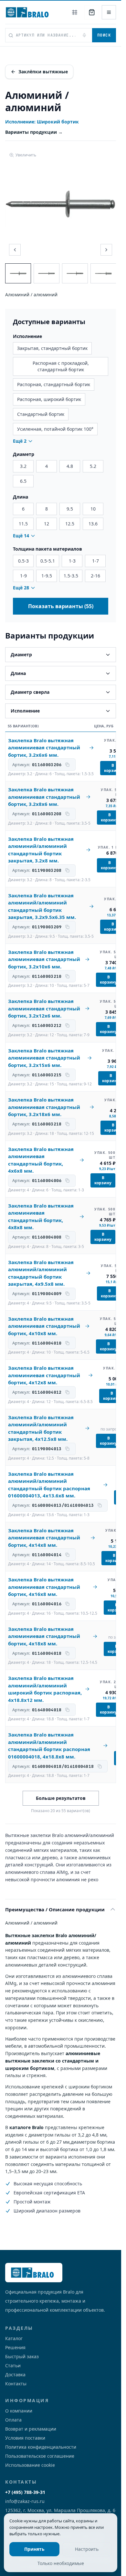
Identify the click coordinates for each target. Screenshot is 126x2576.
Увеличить (26, 155)
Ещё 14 (21, 536)
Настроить (87, 2549)
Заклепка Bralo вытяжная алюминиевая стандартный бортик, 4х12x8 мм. (44, 1375)
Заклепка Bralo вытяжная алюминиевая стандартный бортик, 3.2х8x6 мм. (44, 797)
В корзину (113, 768)
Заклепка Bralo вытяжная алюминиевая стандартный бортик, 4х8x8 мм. (41, 1217)
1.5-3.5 (71, 576)
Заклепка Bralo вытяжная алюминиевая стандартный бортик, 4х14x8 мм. (44, 1538)
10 (93, 509)
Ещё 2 (20, 441)
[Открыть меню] (109, 12)
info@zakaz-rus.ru (25, 2501)
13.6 (93, 524)
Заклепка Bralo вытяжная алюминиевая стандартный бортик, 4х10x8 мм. (44, 1326)
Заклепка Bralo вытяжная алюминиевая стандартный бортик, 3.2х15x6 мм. (44, 1058)
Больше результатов (61, 1798)
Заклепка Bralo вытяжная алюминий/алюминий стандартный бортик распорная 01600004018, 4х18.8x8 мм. (49, 1746)
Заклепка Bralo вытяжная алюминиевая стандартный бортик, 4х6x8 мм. (41, 1160)
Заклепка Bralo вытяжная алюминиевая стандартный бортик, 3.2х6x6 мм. (44, 748)
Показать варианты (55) (61, 606)
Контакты (16, 2384)
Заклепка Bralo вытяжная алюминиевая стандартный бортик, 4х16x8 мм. (44, 1587)
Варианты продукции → (34, 132)
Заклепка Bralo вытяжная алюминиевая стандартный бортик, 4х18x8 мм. (44, 1636)
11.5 (23, 524)
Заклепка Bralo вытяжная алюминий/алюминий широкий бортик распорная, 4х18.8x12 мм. (45, 1689)
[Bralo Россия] (29, 12)
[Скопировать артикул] (68, 765)
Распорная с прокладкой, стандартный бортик (61, 366)
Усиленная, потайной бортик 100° (55, 429)
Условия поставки (25, 2438)
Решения (15, 2347)
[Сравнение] (75, 12)
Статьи (13, 2365)
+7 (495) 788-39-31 (25, 2492)
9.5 (70, 509)
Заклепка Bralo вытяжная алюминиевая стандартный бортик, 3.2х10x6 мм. (44, 959)
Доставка (15, 2375)
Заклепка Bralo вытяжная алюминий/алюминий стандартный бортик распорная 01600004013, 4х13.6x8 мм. (49, 1485)
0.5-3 (23, 561)
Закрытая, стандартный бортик (52, 348)
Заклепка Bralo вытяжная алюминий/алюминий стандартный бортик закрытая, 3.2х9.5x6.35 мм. (42, 906)
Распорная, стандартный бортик (54, 384)
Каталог (14, 2338)
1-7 (95, 561)
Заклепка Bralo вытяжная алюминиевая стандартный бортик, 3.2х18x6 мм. (44, 1107)
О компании (19, 2411)
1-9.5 (47, 576)
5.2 (93, 466)
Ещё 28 (21, 588)
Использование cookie (30, 2465)
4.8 (70, 466)
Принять (34, 2549)
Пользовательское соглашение (40, 2456)
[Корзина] (92, 12)
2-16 (95, 576)
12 (47, 524)
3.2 (23, 466)
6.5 (23, 481)
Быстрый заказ (22, 2356)
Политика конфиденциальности (41, 2447)
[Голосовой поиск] (84, 35)
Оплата (13, 2420)
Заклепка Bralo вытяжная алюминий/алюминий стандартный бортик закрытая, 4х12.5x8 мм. (41, 1428)
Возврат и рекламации (31, 2429)
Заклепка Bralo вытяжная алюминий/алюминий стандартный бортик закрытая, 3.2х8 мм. (41, 850)
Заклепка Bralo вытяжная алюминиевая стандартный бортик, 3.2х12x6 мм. (44, 1008)
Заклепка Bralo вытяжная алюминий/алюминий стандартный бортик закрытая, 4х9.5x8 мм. (41, 1273)
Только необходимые (61, 2563)
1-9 (23, 576)
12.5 (70, 524)
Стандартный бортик (41, 414)
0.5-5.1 (48, 561)
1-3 (72, 561)
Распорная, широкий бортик (49, 399)
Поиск (104, 35)
